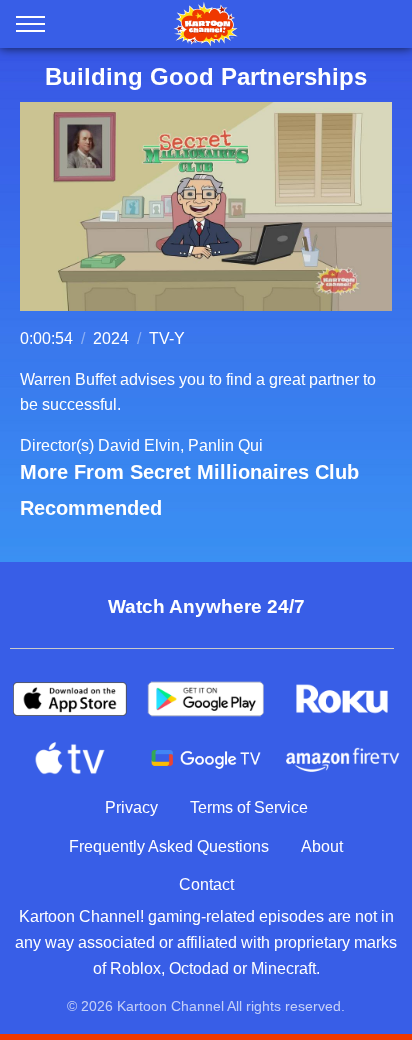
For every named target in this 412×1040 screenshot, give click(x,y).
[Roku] (342, 699)
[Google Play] (206, 699)
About (322, 846)
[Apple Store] (70, 699)
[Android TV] (206, 759)
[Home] (206, 24)
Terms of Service (249, 807)
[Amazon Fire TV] (342, 759)
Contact (206, 884)
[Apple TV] (70, 759)
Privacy (131, 807)
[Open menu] (30, 28)
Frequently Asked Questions (169, 846)
